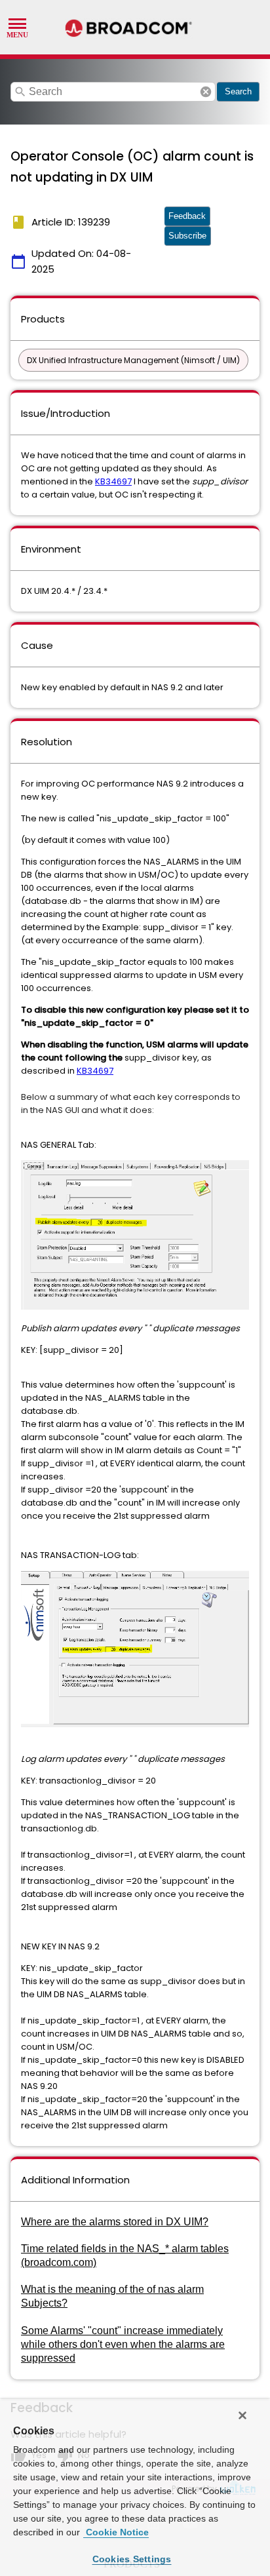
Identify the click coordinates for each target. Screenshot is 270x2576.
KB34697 (113, 481)
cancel (206, 92)
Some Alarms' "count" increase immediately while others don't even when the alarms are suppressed (123, 2344)
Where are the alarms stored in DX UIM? (115, 2222)
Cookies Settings (132, 2559)
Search (238, 91)
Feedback (187, 216)
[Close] (242, 2415)
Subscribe (187, 236)
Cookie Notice (116, 2532)
